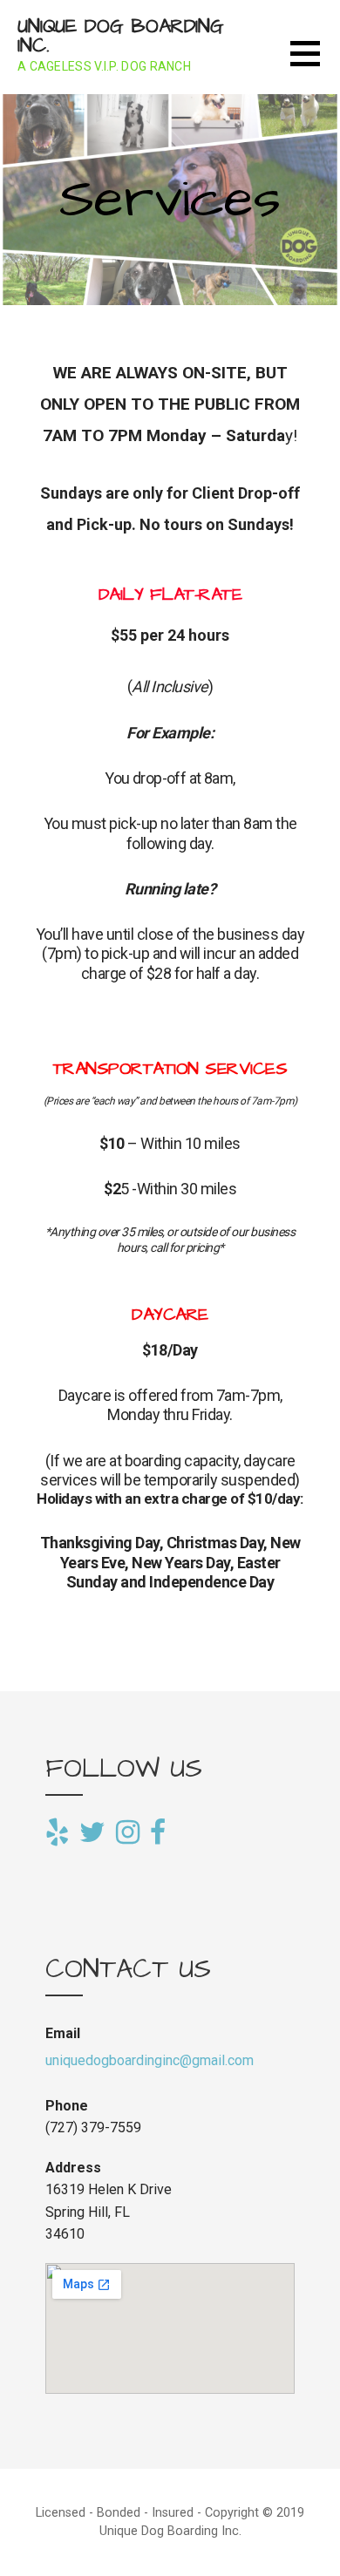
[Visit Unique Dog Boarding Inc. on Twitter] (92, 1833)
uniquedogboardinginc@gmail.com (150, 2060)
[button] (315, 64)
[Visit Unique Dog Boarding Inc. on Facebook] (158, 1831)
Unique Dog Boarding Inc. (121, 36)
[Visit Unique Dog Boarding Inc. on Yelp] (57, 1833)
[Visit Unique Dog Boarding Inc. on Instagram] (128, 1833)
